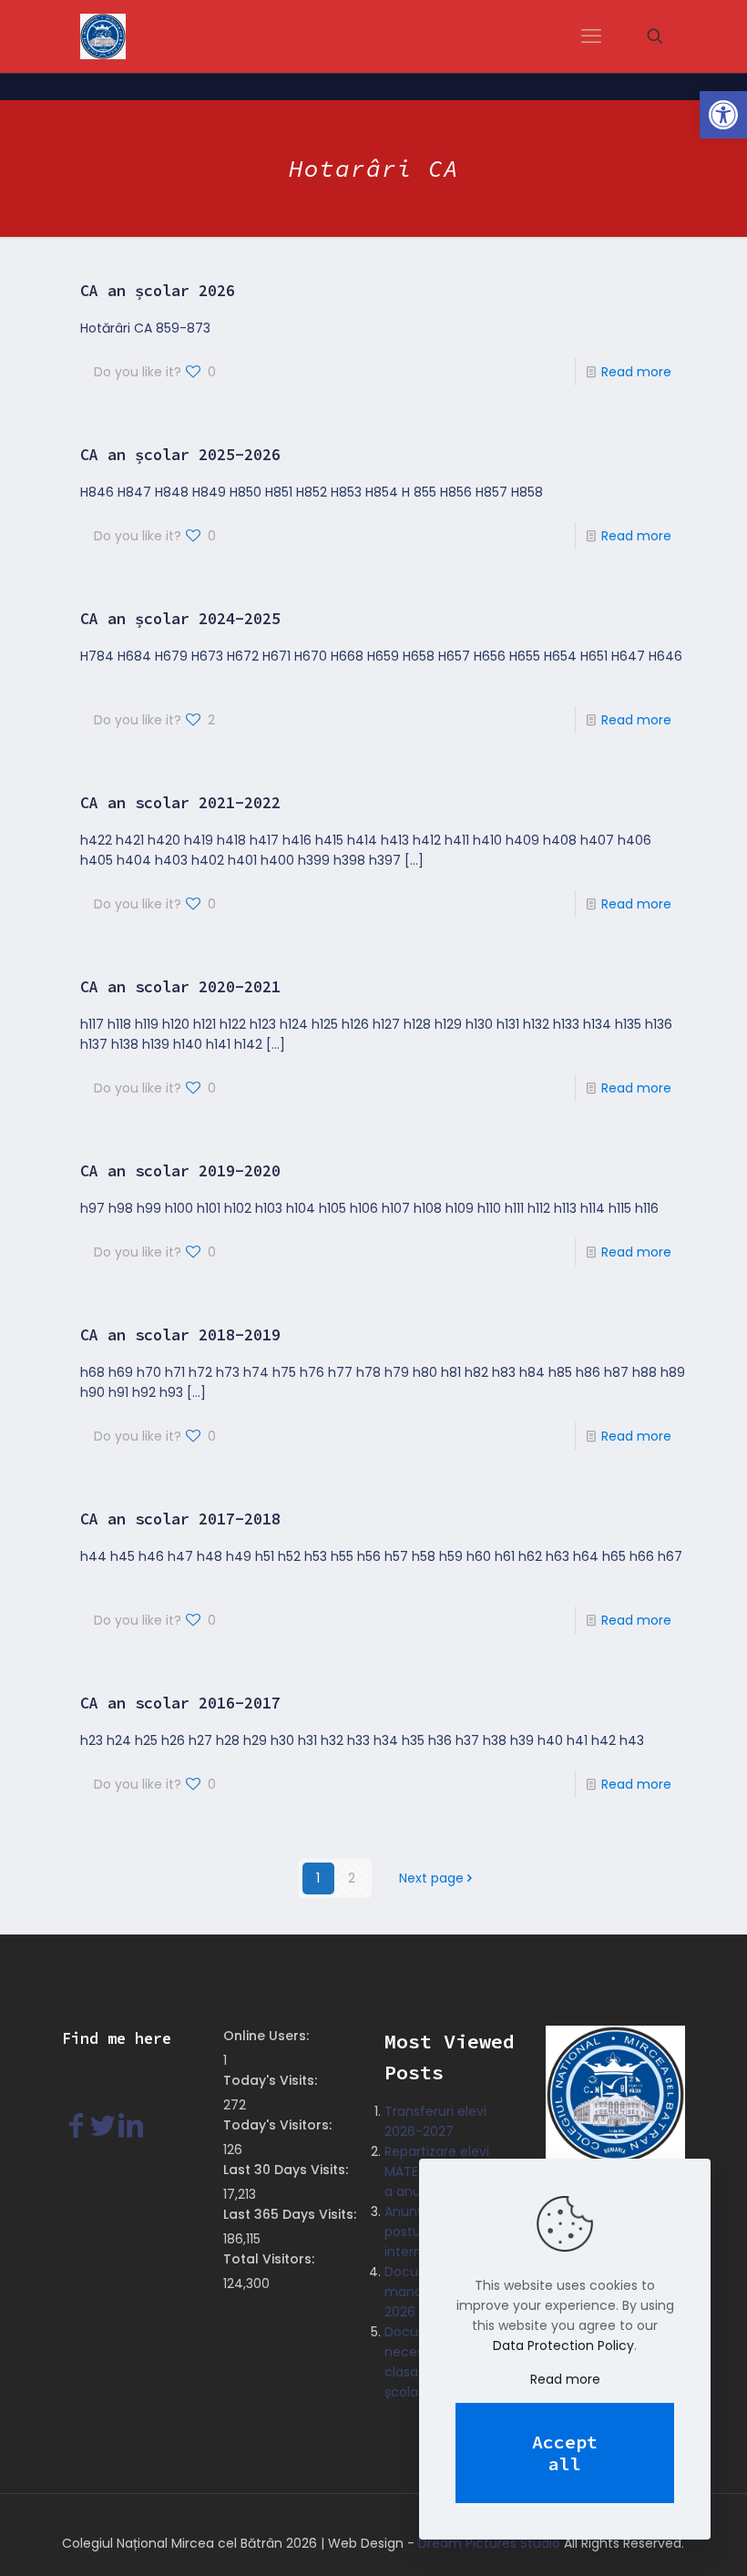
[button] (723, 115)
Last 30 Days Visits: (287, 2170)
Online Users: (268, 2036)
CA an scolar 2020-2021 (180, 987)
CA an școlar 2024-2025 (180, 619)
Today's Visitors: (279, 2125)
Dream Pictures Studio (489, 2543)
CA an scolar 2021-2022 (180, 803)
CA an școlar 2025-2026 (180, 455)
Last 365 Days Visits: (292, 2214)
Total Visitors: (271, 2259)
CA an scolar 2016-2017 (180, 1703)
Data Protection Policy (563, 2345)
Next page (431, 1878)
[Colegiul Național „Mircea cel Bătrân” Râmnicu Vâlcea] (103, 36)
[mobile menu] (591, 36)
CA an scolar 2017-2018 (180, 1519)
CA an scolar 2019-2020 (180, 1171)
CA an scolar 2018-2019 (180, 1335)
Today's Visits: (272, 2080)
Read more (636, 372)
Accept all (565, 2453)
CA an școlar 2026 (158, 291)
